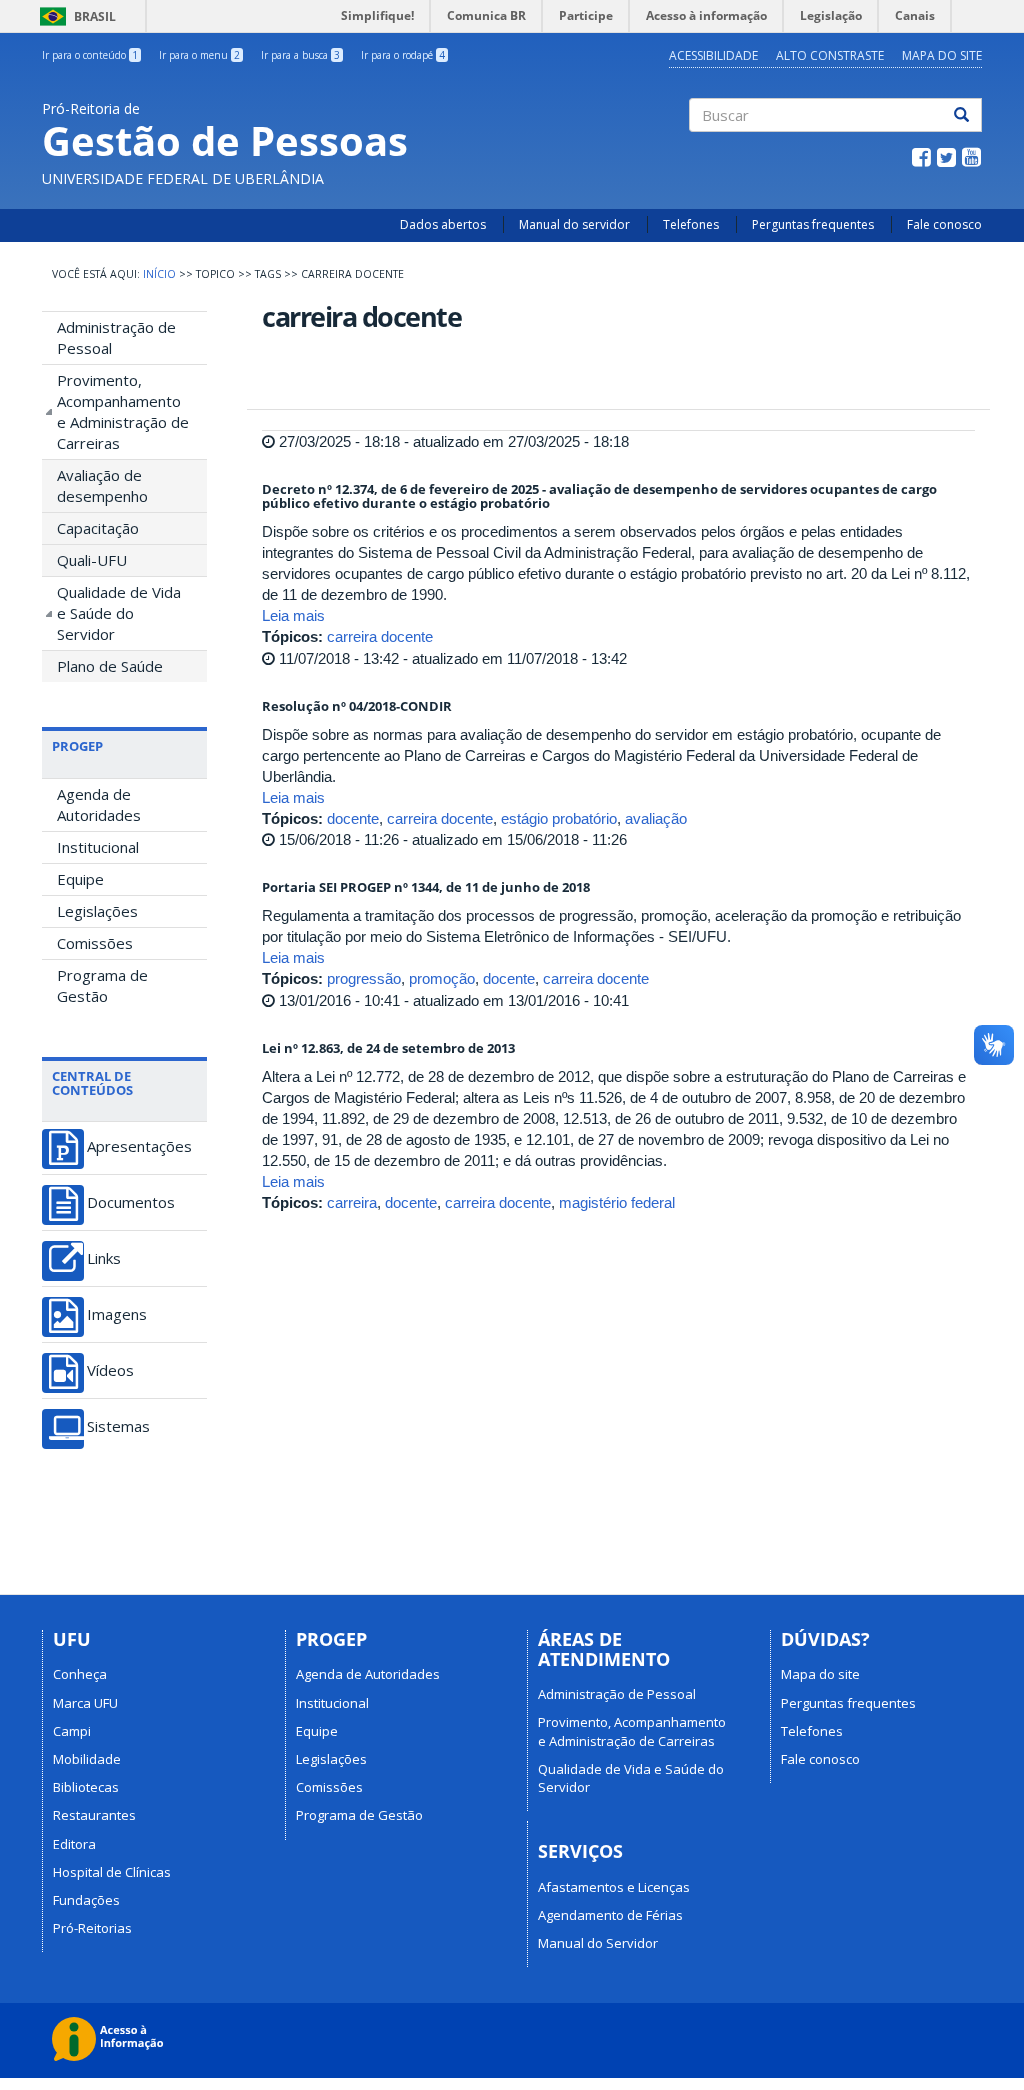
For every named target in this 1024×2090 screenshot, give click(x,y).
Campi (72, 1731)
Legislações (97, 911)
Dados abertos (443, 224)
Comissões (95, 943)
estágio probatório (559, 818)
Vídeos (110, 1370)
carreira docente (380, 636)
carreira (352, 1202)
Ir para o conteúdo (90, 55)
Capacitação (98, 528)
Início (159, 274)
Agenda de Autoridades (99, 804)
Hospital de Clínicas (112, 1872)
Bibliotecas (86, 1787)
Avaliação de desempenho (102, 485)
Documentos (131, 1202)
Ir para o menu (199, 55)
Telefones (691, 224)
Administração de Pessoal (116, 337)
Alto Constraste (830, 55)
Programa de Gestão (102, 985)
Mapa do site (820, 1674)
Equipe (80, 879)
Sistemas (118, 1426)
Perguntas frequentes (813, 224)
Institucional (98, 847)
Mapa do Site (942, 55)
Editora (74, 1844)
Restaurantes (94, 1815)
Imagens (117, 1314)
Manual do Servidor (598, 1943)
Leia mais (293, 615)
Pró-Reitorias (92, 1928)
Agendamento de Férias (610, 1915)
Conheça (80, 1674)
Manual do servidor (574, 224)
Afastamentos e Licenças (614, 1887)
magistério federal (617, 1202)
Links (104, 1258)
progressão (364, 978)
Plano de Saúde (110, 666)
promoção (442, 978)
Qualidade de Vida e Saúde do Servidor (119, 613)
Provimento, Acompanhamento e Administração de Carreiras (123, 411)
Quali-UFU (92, 560)
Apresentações (139, 1146)
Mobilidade (87, 1759)
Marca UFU (85, 1703)
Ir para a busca (300, 55)
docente (353, 818)
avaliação (656, 818)
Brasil (74, 16)
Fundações (86, 1900)
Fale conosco (944, 224)
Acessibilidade (713, 55)
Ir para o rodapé (403, 55)
